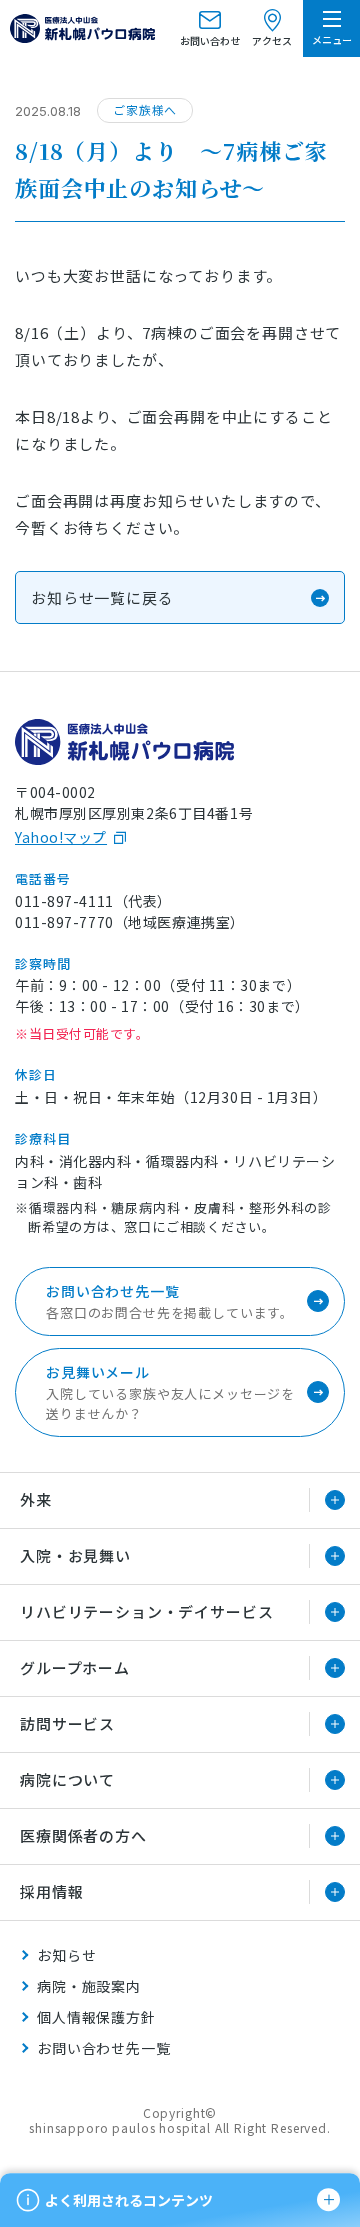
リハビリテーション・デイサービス (146, 1611)
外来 (36, 1499)
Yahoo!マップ (61, 837)
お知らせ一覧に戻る (102, 597)
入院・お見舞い (75, 1555)
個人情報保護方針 (96, 2017)
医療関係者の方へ (83, 1835)
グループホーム (75, 1667)
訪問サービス (67, 1723)
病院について (67, 1779)
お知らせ (66, 1955)
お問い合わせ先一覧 (104, 2048)
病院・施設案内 (89, 1986)
